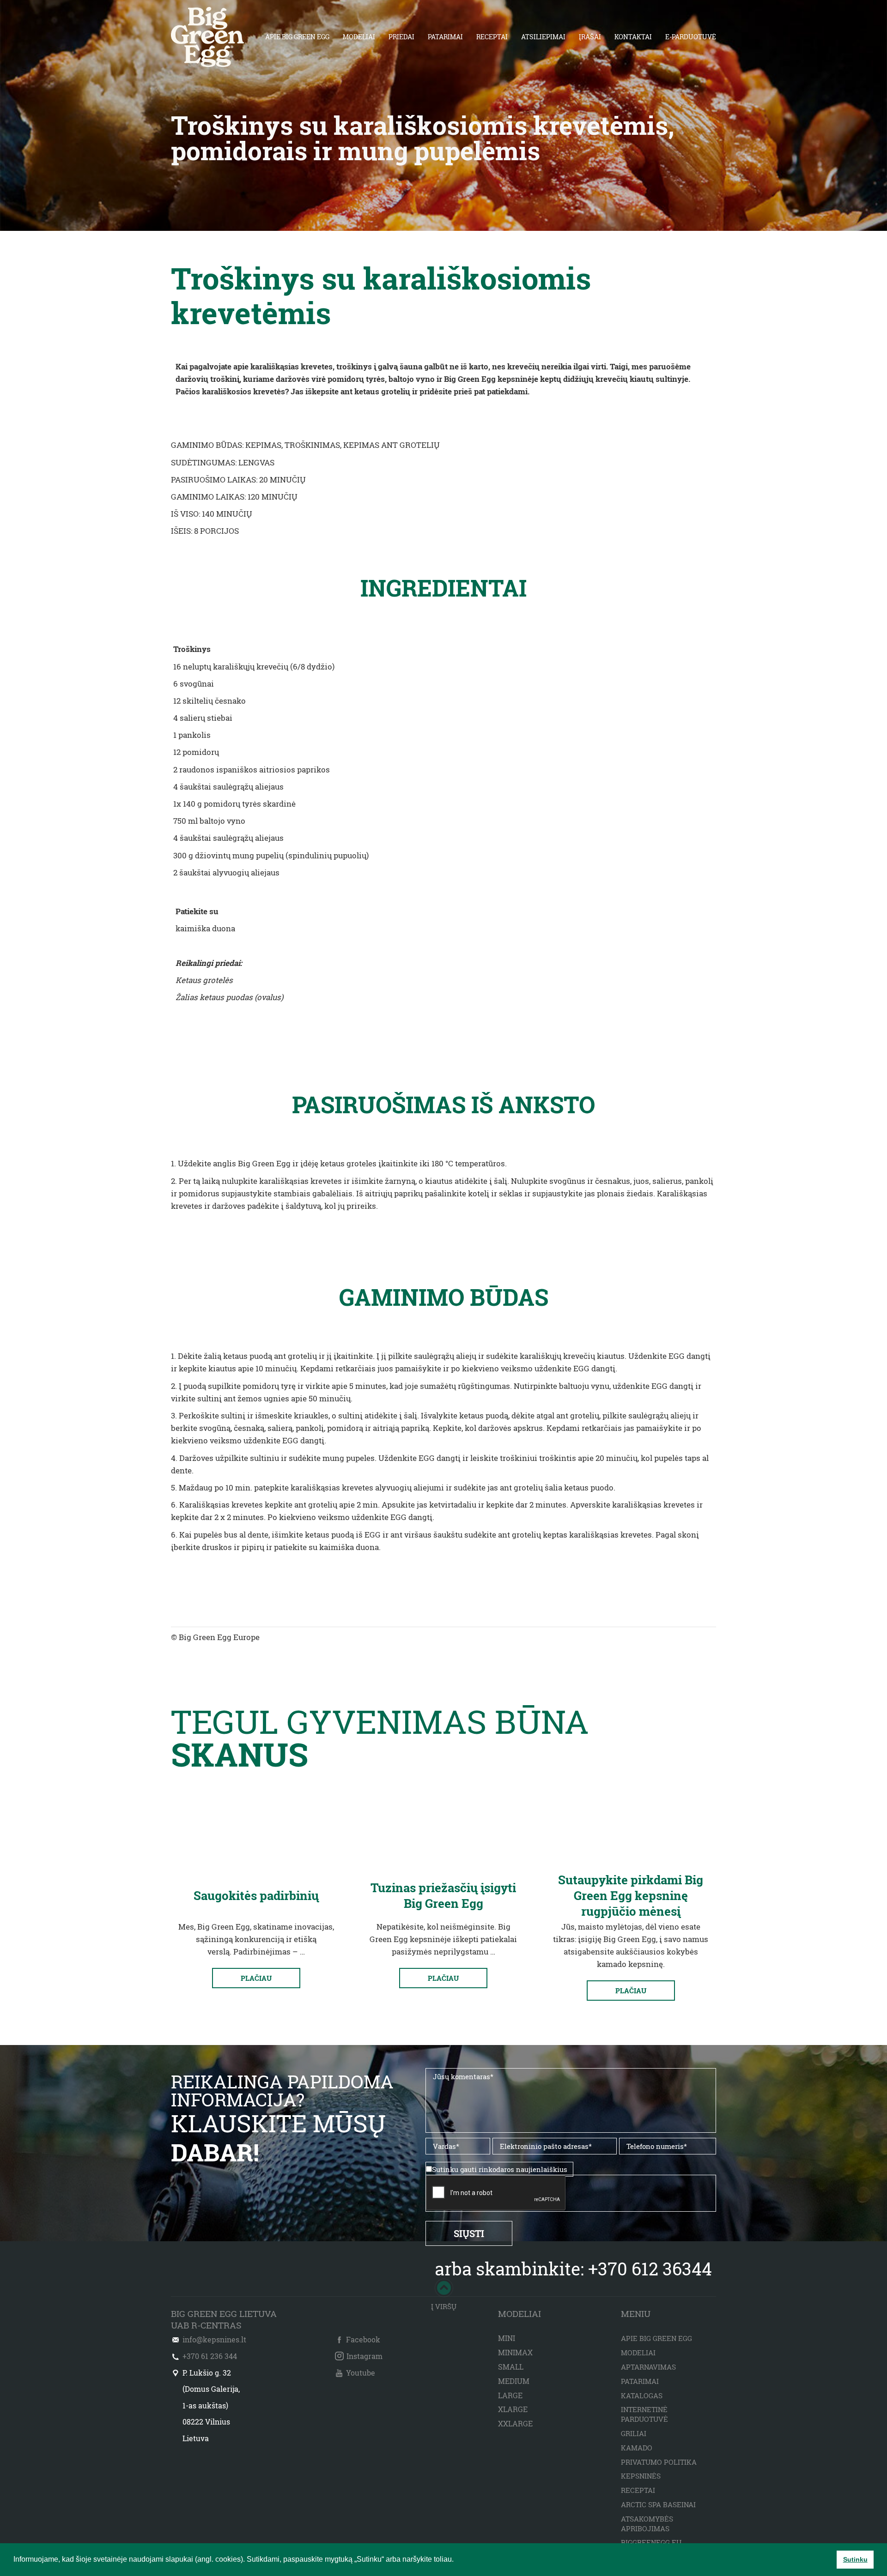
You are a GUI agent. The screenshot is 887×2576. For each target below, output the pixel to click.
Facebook (363, 2339)
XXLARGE (515, 2423)
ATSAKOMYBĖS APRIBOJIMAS (647, 2524)
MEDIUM (514, 2381)
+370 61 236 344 (210, 2356)
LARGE (510, 2395)
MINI (507, 2338)
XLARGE (513, 2409)
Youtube (361, 2373)
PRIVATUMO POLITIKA (659, 2462)
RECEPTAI (492, 37)
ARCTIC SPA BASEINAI (658, 2504)
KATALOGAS (642, 2395)
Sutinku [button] (855, 2559)
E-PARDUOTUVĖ (691, 37)
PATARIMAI (445, 37)
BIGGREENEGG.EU (651, 2542)
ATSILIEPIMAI (543, 37)
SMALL (511, 2367)
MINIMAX (515, 2352)
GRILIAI (634, 2433)
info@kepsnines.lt (214, 2339)
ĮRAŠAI (590, 37)
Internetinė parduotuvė (644, 2414)
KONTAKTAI (633, 37)
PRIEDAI (401, 37)
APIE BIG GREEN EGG (297, 37)
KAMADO (637, 2448)
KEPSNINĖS (641, 2476)
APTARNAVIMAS (648, 2367)
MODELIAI (359, 37)
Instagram (365, 2356)
